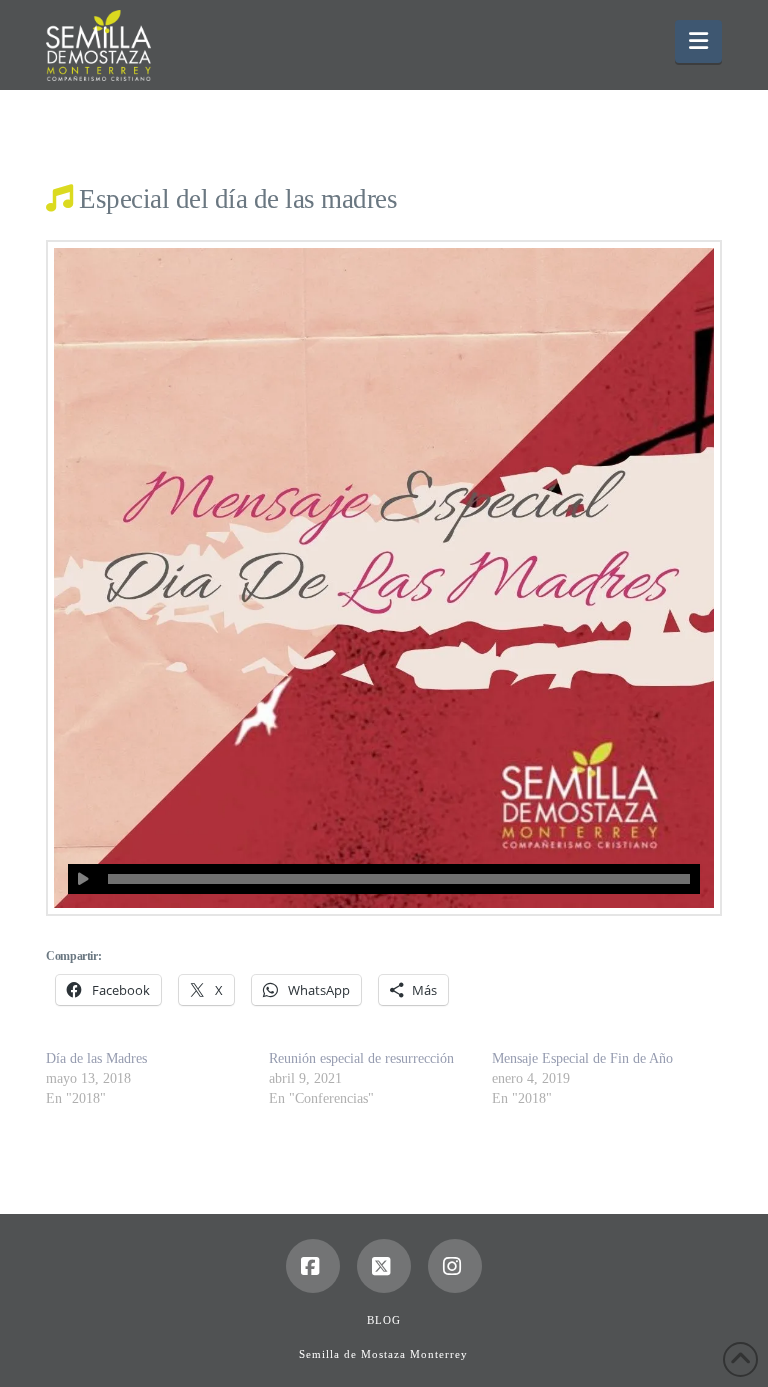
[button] (698, 41)
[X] (384, 1266)
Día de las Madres (96, 1058)
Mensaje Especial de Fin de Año (582, 1058)
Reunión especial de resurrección (361, 1058)
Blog (384, 1320)
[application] (384, 879)
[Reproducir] (83, 879)
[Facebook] (313, 1266)
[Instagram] (455, 1266)
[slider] (399, 879)
